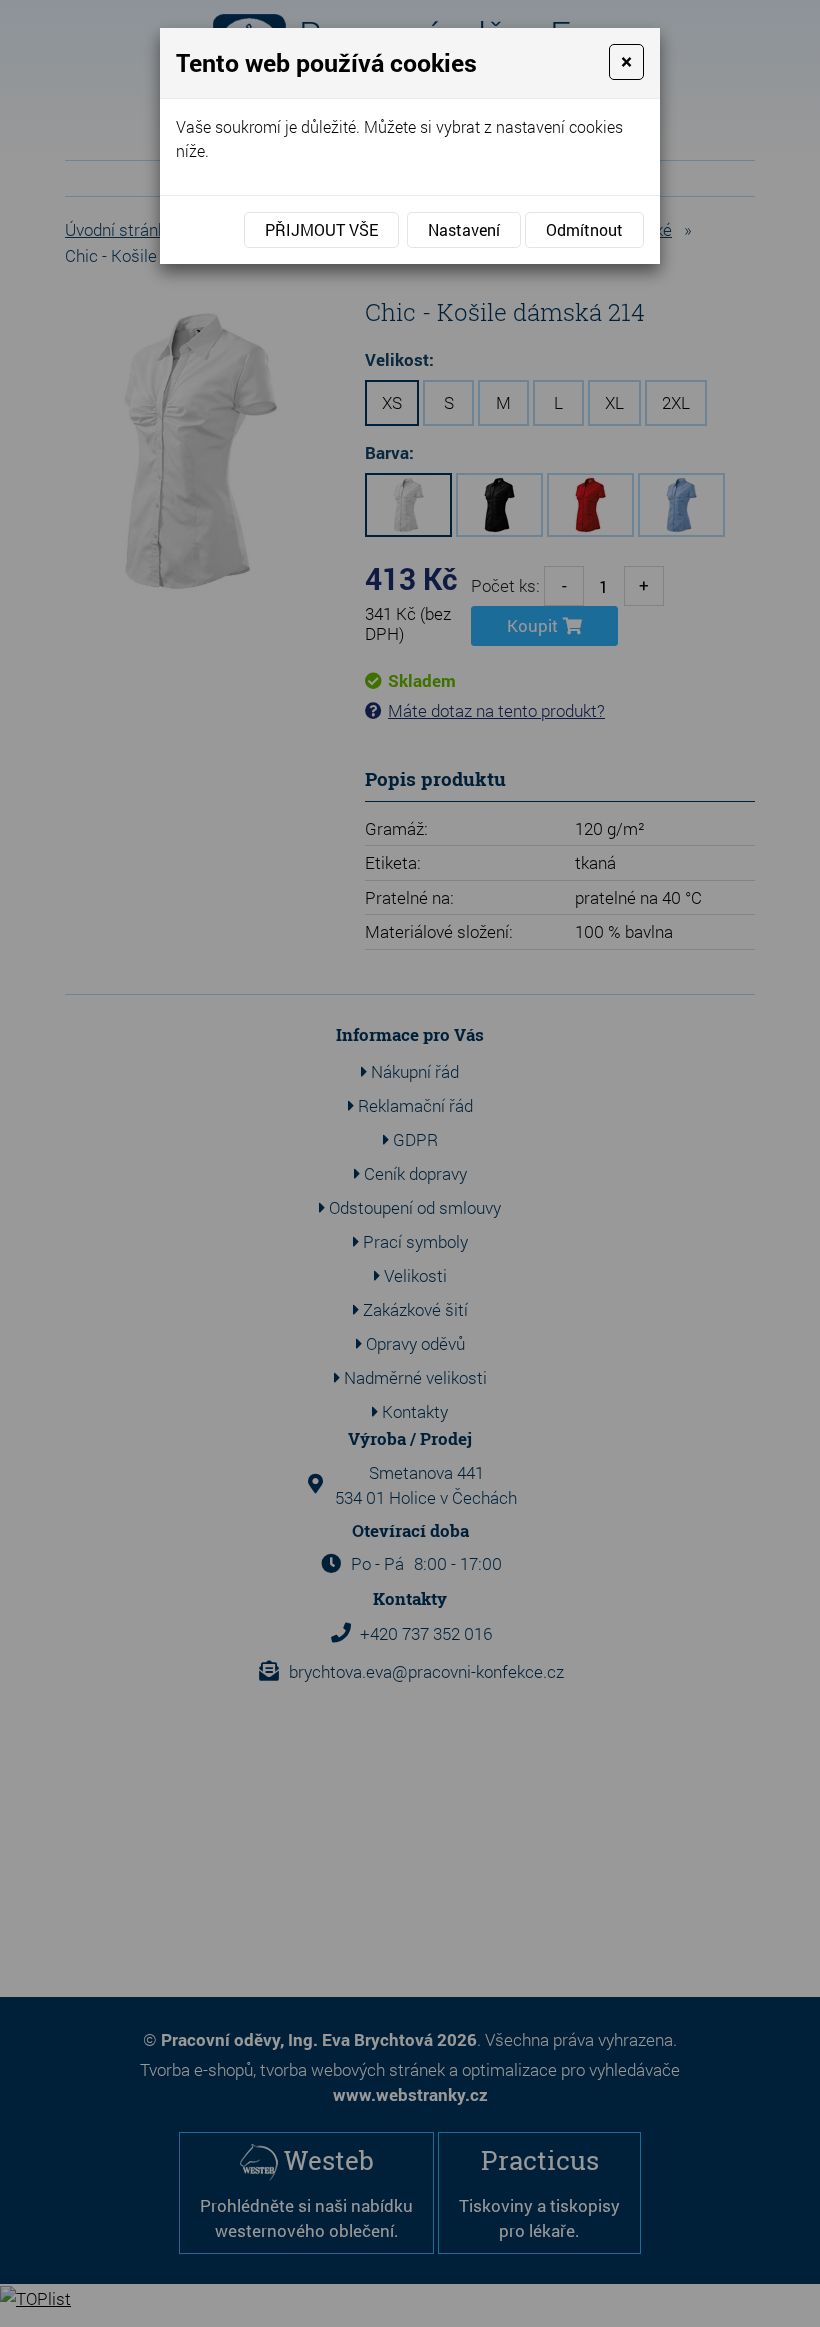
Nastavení (464, 229)
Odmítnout (584, 229)
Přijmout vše (321, 229)
